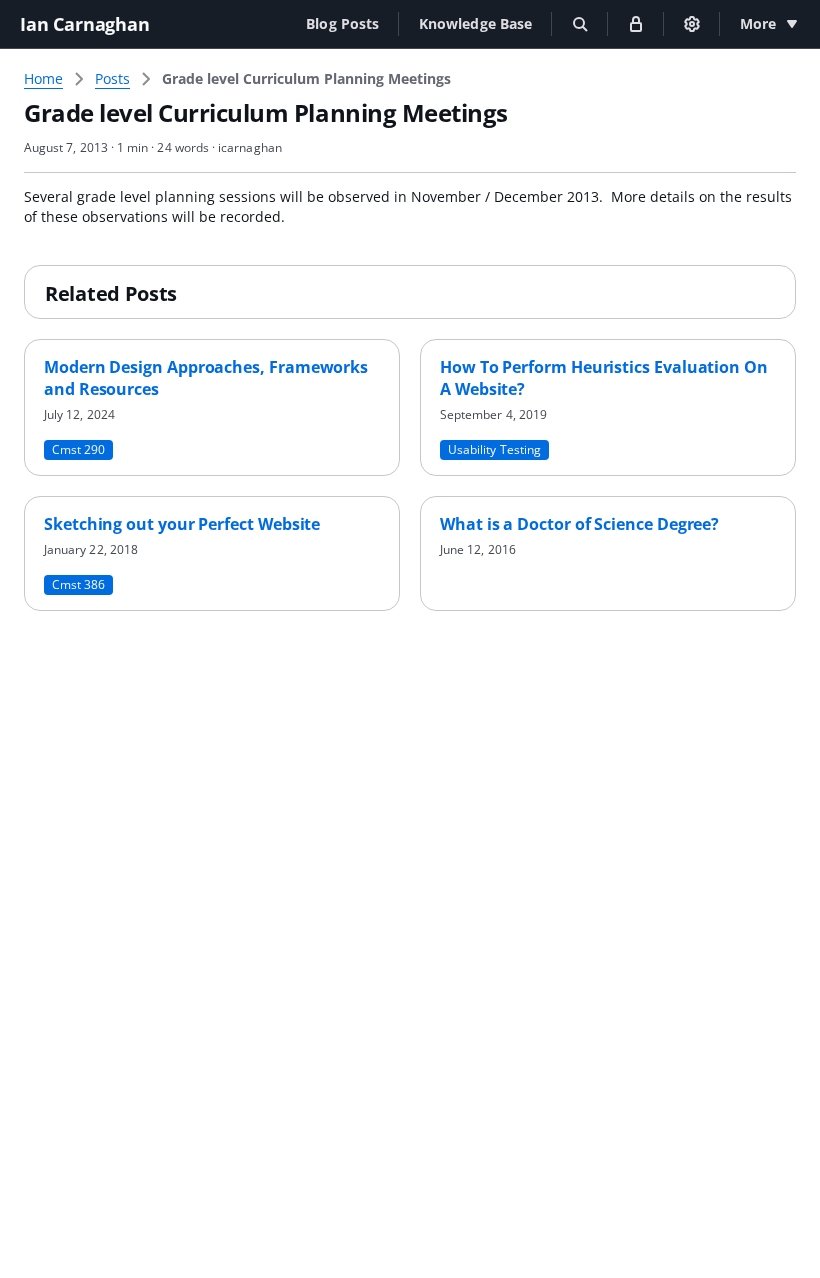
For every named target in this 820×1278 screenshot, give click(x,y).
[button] (342, 23)
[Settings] (692, 24)
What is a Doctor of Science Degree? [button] (579, 524)
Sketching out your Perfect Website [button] (182, 524)
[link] (306, 79)
